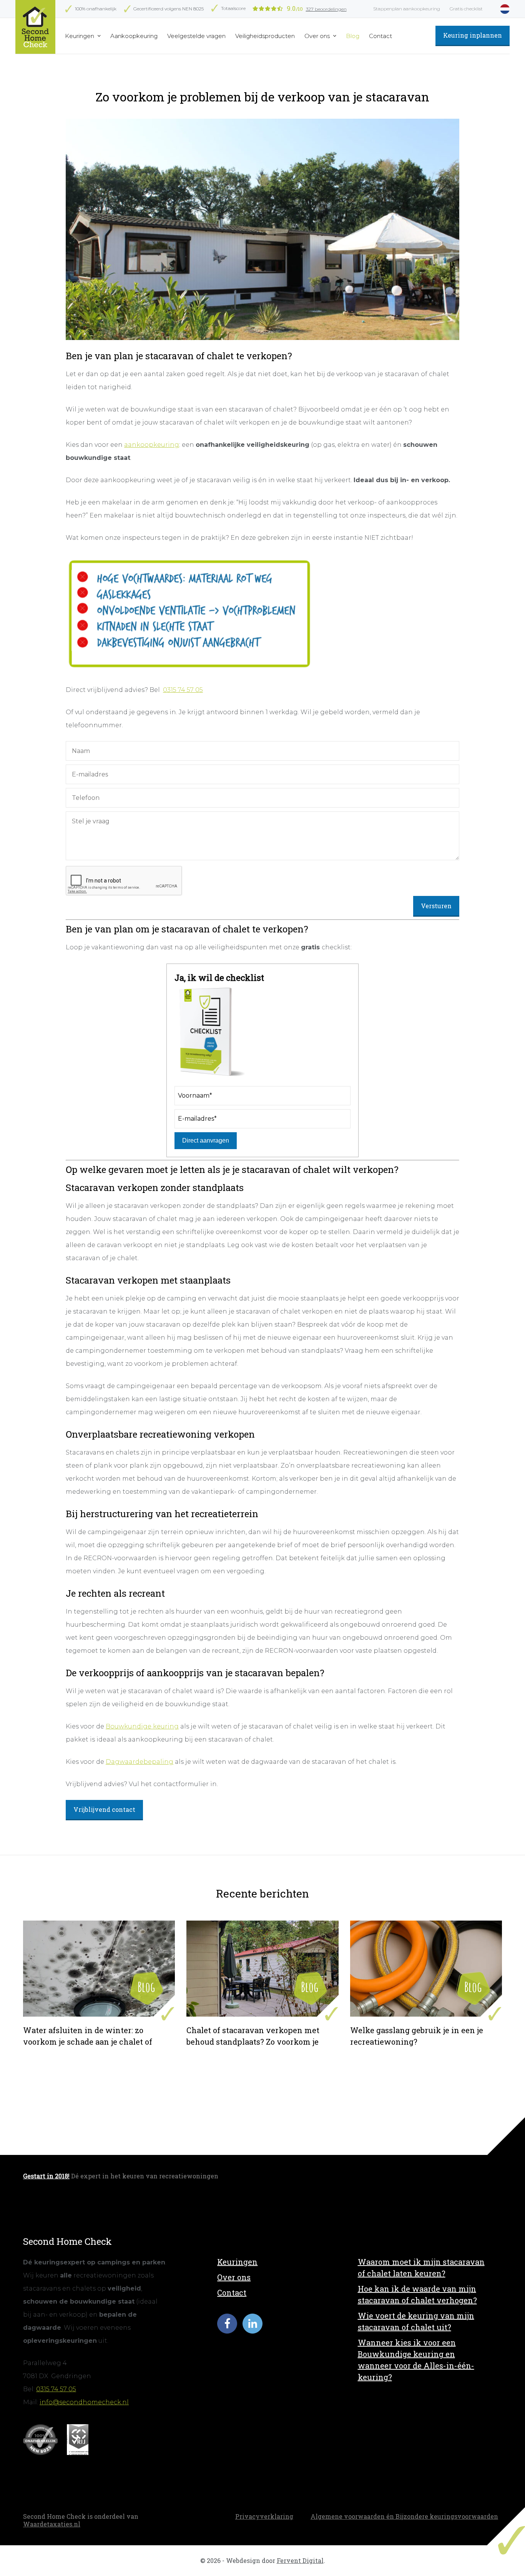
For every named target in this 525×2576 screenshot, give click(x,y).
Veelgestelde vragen (196, 36)
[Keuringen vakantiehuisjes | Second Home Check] (35, 27)
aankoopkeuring (152, 445)
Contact (380, 36)
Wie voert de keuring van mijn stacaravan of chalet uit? (416, 2321)
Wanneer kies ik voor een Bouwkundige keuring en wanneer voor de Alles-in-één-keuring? (416, 2360)
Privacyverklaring (264, 2516)
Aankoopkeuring (134, 36)
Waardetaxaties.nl (52, 2524)
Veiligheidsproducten (265, 36)
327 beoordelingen (326, 9)
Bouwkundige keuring (142, 1726)
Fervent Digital (300, 2560)
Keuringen (80, 36)
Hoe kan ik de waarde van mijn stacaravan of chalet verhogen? (417, 2294)
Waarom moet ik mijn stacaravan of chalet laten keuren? (421, 2267)
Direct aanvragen (206, 1140)
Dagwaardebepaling (140, 1762)
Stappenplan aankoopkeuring (407, 9)
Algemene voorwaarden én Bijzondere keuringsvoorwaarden (404, 2516)
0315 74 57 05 (183, 690)
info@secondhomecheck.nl (84, 2402)
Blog (353, 36)
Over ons (318, 36)
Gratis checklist (466, 9)
